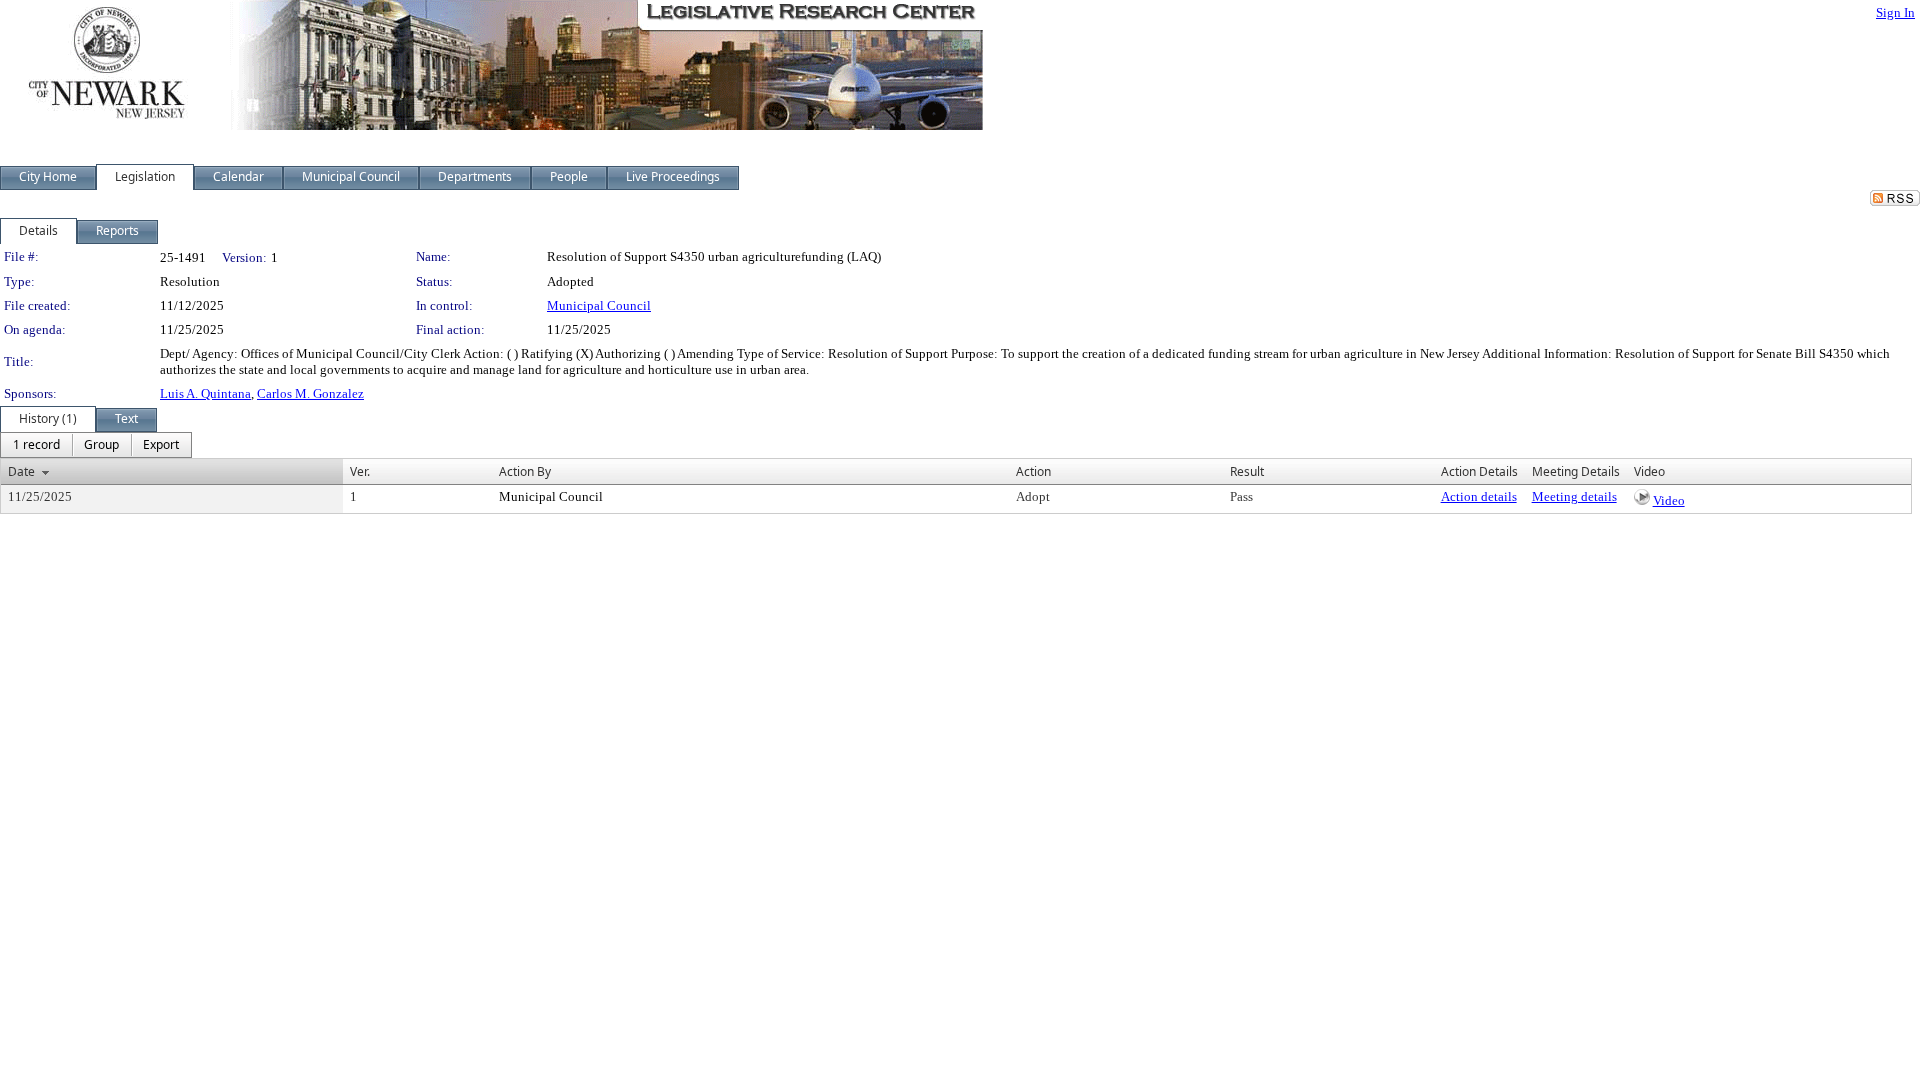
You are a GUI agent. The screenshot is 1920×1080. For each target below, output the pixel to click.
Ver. (360, 471)
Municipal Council (599, 305)
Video (1669, 500)
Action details (1479, 496)
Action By (525, 471)
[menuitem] (36, 445)
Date (21, 471)
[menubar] (96, 445)
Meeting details (1574, 496)
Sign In (1895, 12)
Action (1033, 471)
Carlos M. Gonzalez (310, 393)
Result (1247, 471)
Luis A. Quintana (205, 393)
